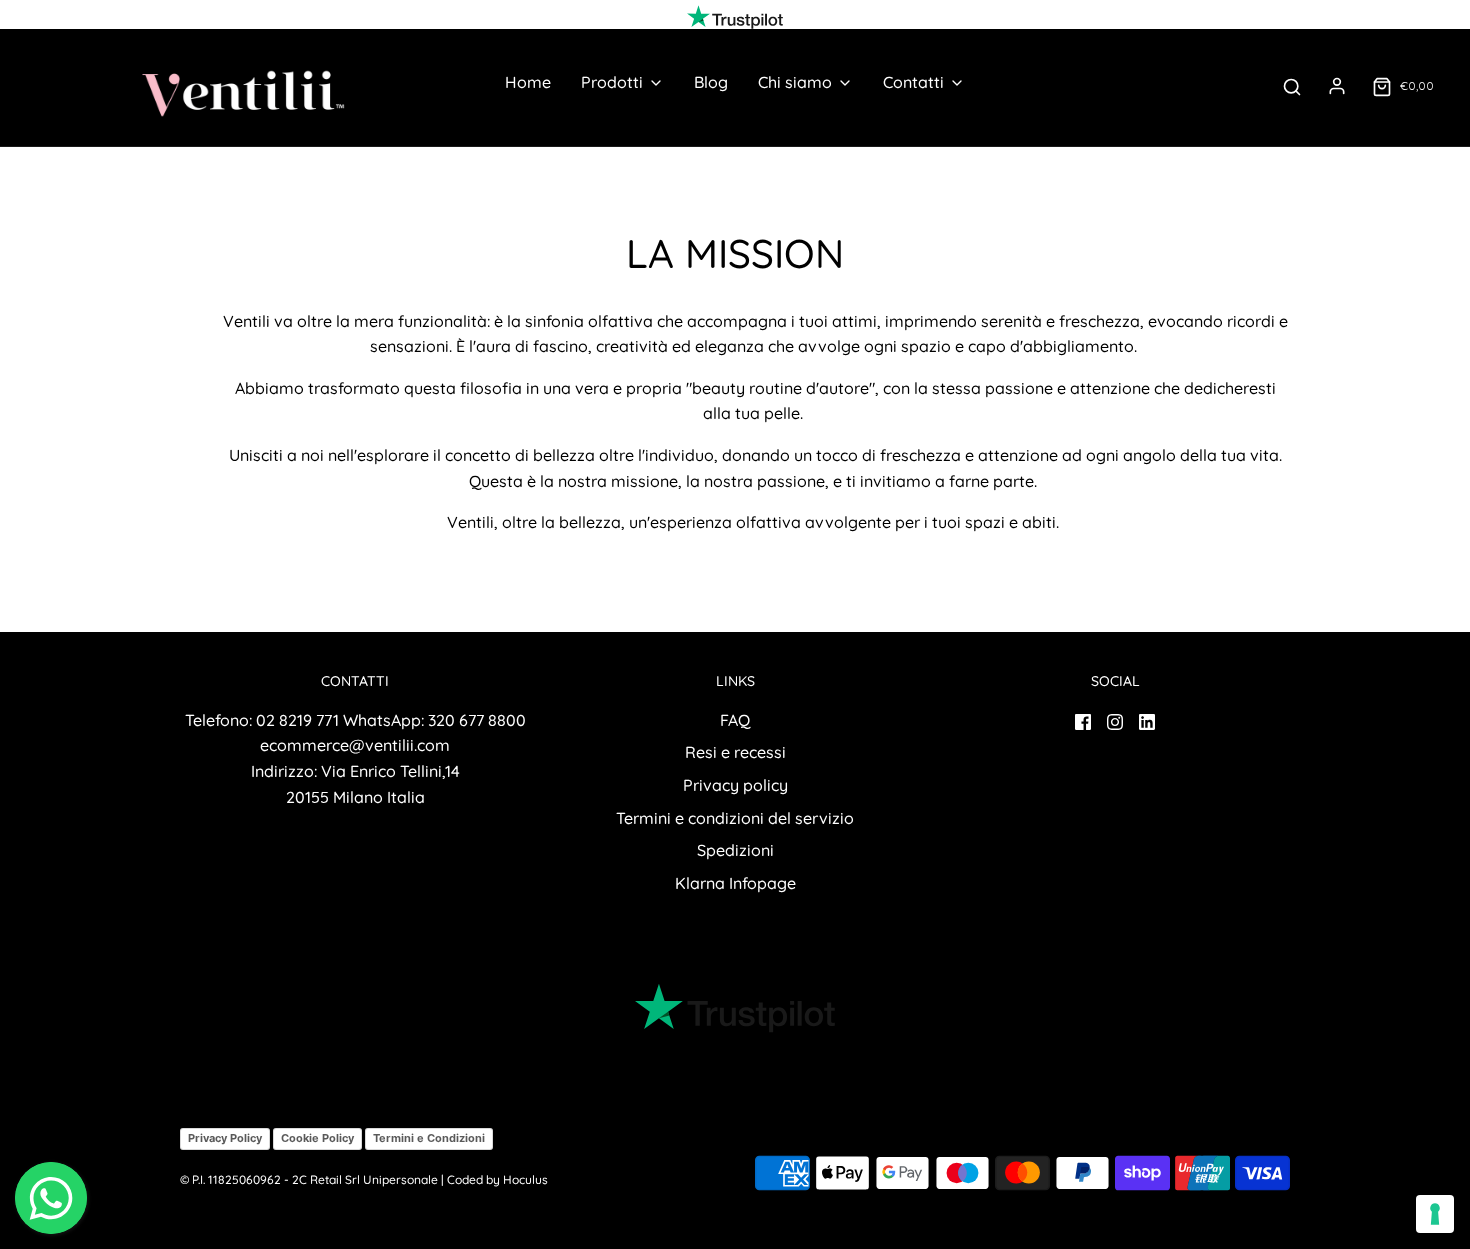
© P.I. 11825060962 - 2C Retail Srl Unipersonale (309, 1179)
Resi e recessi (735, 752)
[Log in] (1337, 86)
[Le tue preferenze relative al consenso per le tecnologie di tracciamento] (1435, 1214)
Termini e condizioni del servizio (735, 818)
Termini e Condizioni (429, 1138)
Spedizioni (735, 850)
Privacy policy (735, 785)
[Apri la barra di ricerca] (1292, 86)
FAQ (735, 720)
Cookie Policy (317, 1138)
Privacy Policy (225, 1138)
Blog (711, 82)
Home (528, 82)
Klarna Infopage (735, 883)
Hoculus (525, 1179)
